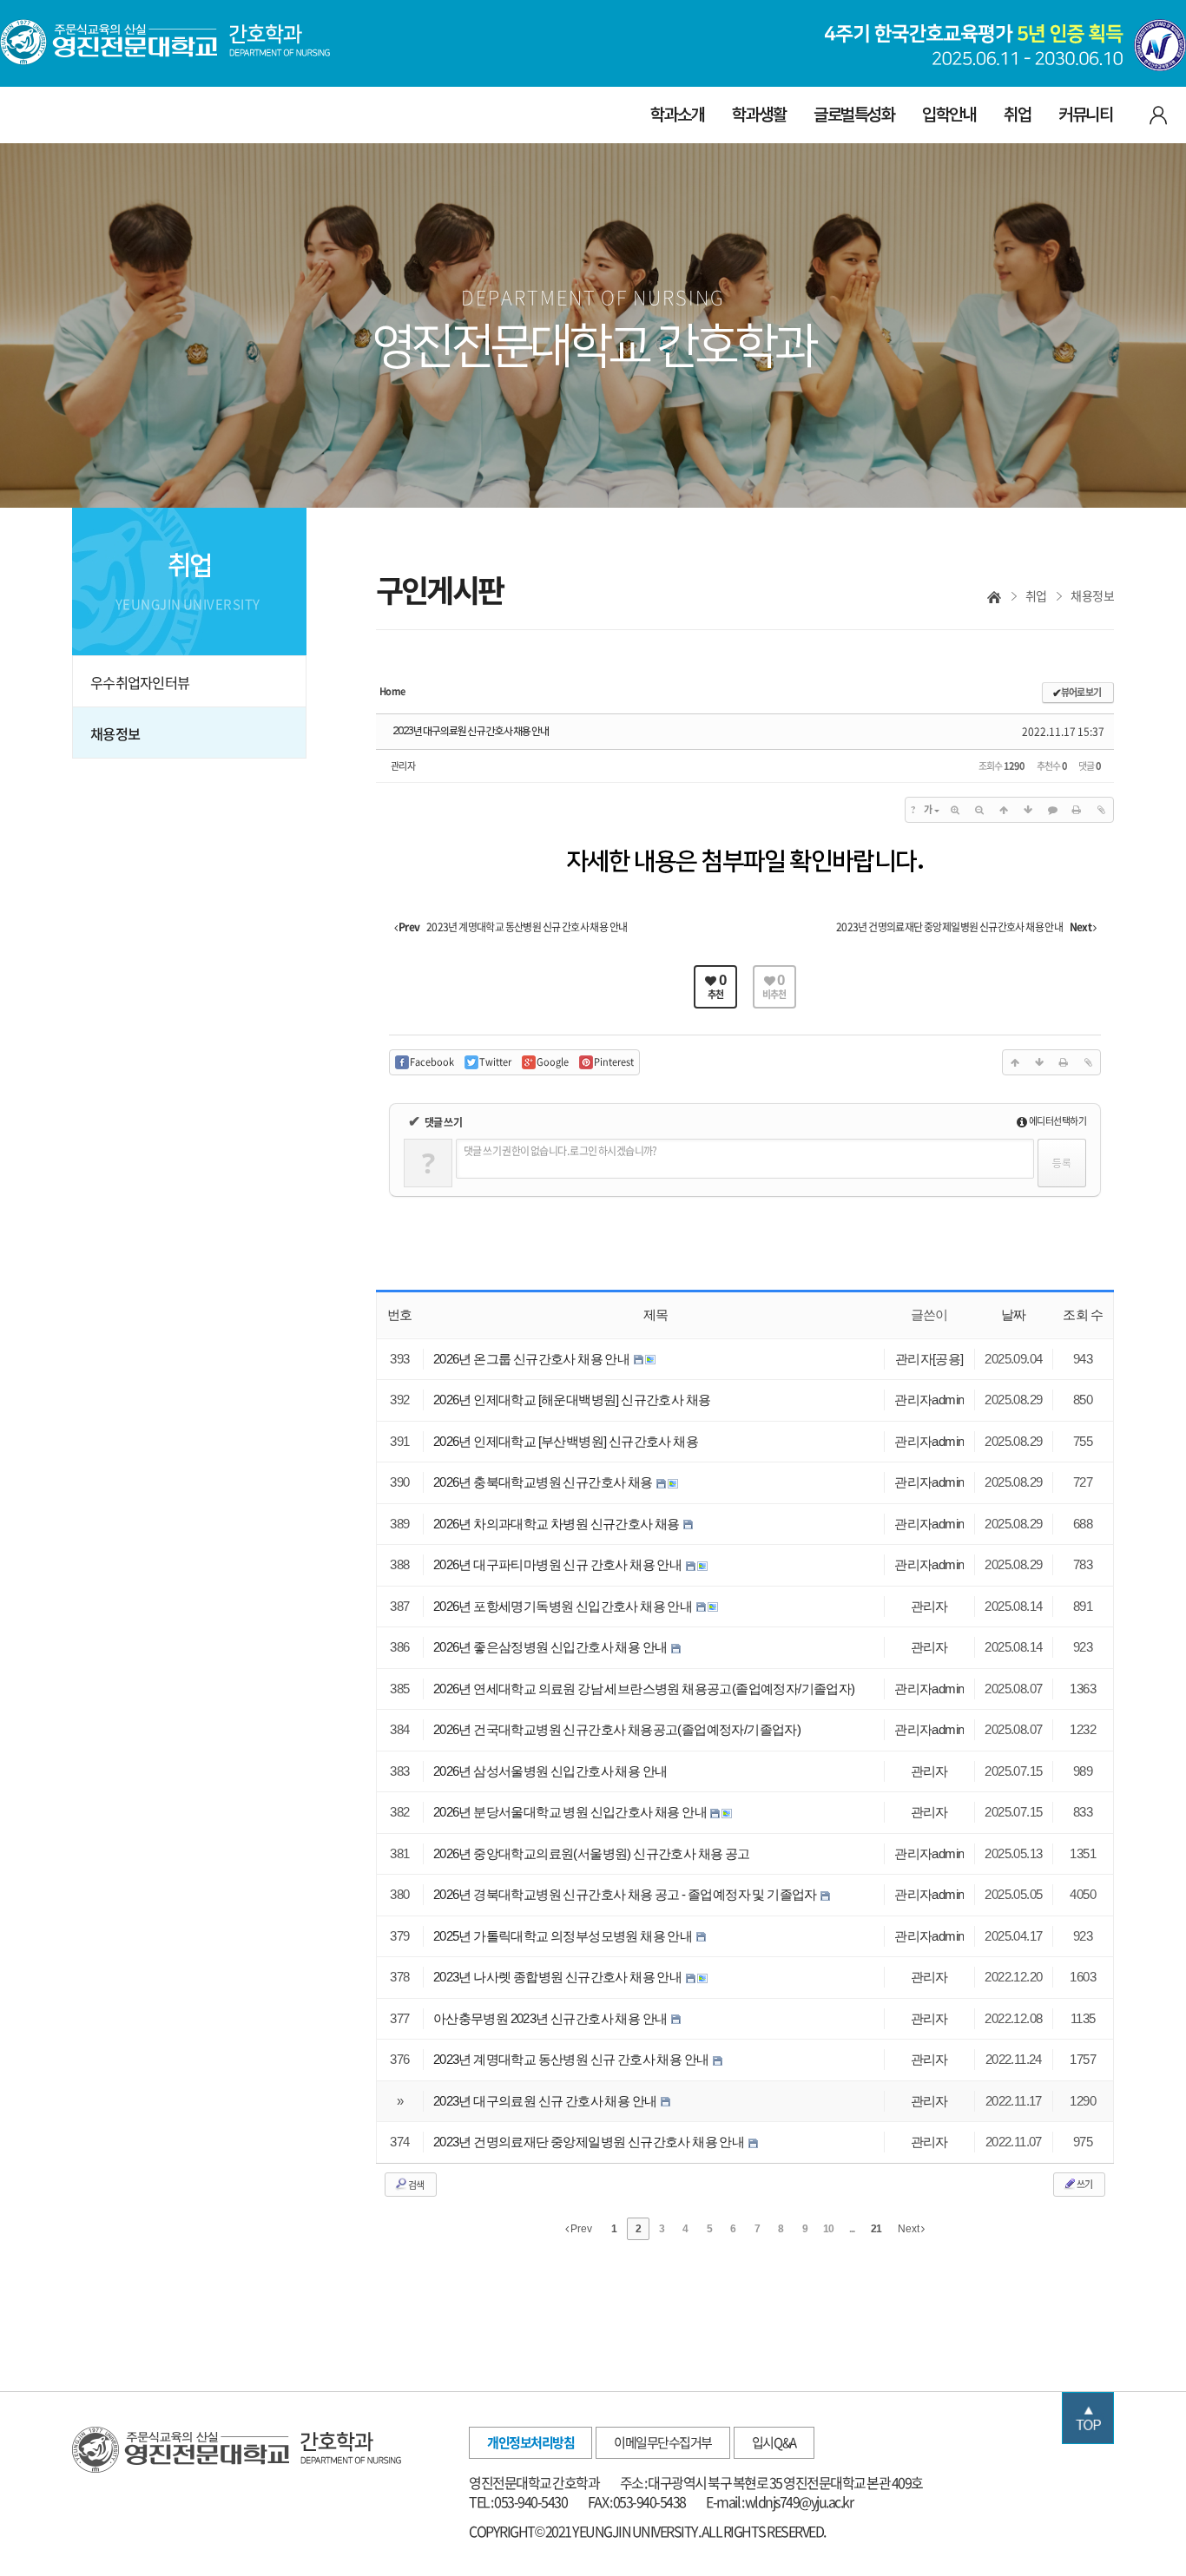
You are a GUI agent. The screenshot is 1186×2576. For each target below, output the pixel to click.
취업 (1017, 115)
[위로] (1004, 810)
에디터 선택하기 (1057, 1121)
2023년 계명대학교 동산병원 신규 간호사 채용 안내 (572, 2059)
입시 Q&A (774, 2442)
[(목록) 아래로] (1028, 810)
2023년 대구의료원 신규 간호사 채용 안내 (471, 731)
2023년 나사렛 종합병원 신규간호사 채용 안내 (559, 1977)
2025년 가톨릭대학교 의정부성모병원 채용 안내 (564, 1936)
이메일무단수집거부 (663, 2442)
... (852, 2229)
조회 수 (1083, 1314)
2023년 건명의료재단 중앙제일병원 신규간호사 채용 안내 (590, 2142)
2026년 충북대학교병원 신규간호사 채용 (544, 1482)
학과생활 (759, 115)
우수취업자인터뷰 (140, 682)
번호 (400, 1314)
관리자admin (929, 1400)
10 (828, 2229)
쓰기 (1084, 2184)
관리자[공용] (929, 1359)
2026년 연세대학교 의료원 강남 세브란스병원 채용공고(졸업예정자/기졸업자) (644, 1689)
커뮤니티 (1085, 115)
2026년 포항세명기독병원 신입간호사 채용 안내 (564, 1606)
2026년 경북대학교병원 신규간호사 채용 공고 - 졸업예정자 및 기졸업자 (626, 1894)
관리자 (403, 766)
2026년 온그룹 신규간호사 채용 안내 (533, 1359)
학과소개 (677, 115)
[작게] (979, 810)
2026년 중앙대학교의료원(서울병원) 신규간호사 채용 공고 (592, 1853)
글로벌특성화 (854, 115)
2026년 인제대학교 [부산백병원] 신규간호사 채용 (566, 1441)
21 (876, 2229)
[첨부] (1101, 810)
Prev (580, 2229)
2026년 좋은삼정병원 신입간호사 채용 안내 (551, 1647)
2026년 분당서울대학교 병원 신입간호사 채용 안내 (571, 1812)
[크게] (955, 810)
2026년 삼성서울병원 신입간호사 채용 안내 (550, 1771)
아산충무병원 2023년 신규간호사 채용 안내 (551, 2018)
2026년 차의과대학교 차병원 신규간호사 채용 (557, 1524)
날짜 (1014, 1314)
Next (909, 2229)
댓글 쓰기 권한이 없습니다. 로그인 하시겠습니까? (560, 1151)
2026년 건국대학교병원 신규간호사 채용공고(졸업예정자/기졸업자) (617, 1729)
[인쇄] (1077, 810)
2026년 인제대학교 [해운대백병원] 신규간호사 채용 (572, 1400)
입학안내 (949, 115)
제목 (656, 1314)
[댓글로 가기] (1052, 810)
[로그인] (1158, 114)
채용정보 (115, 733)
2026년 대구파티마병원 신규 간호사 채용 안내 (559, 1564)
